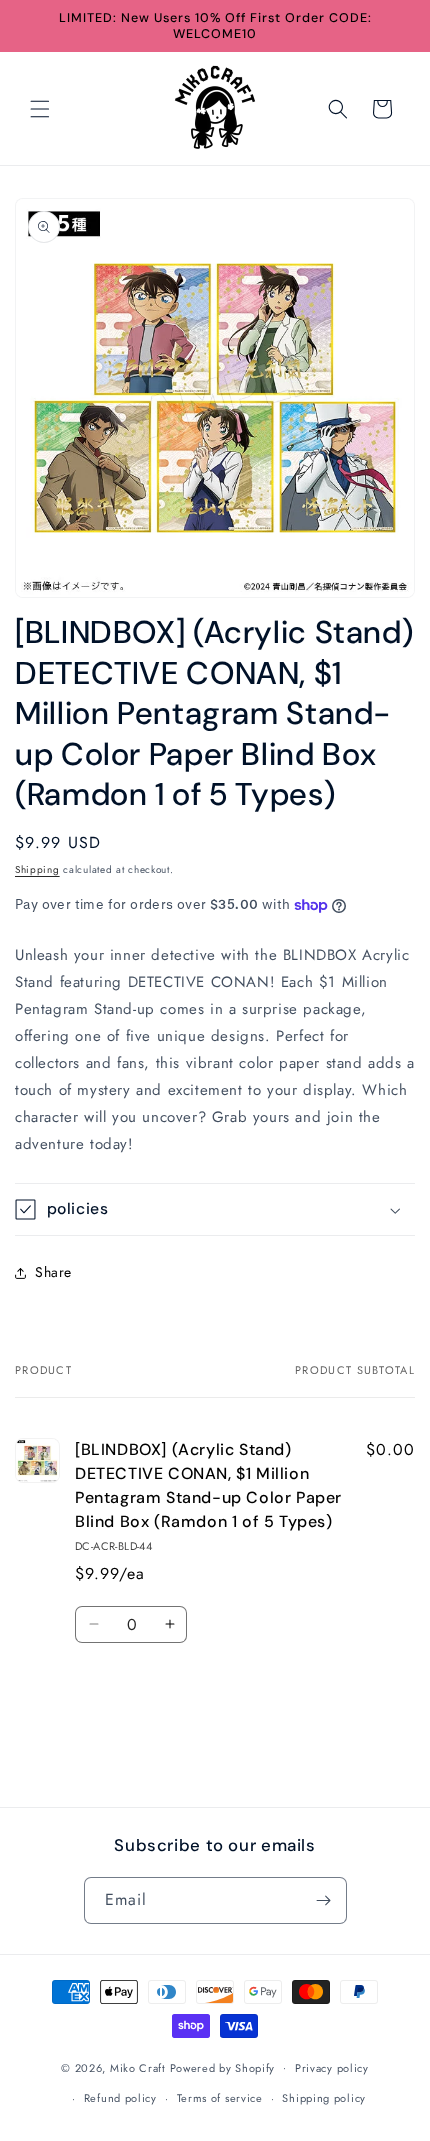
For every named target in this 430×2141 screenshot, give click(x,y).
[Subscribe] (324, 1900)
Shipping (37, 869)
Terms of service (220, 2098)
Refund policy (120, 2098)
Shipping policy (324, 2098)
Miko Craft (138, 2067)
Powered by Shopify (223, 2067)
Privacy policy (332, 2068)
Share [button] (53, 1272)
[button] (40, 109)
